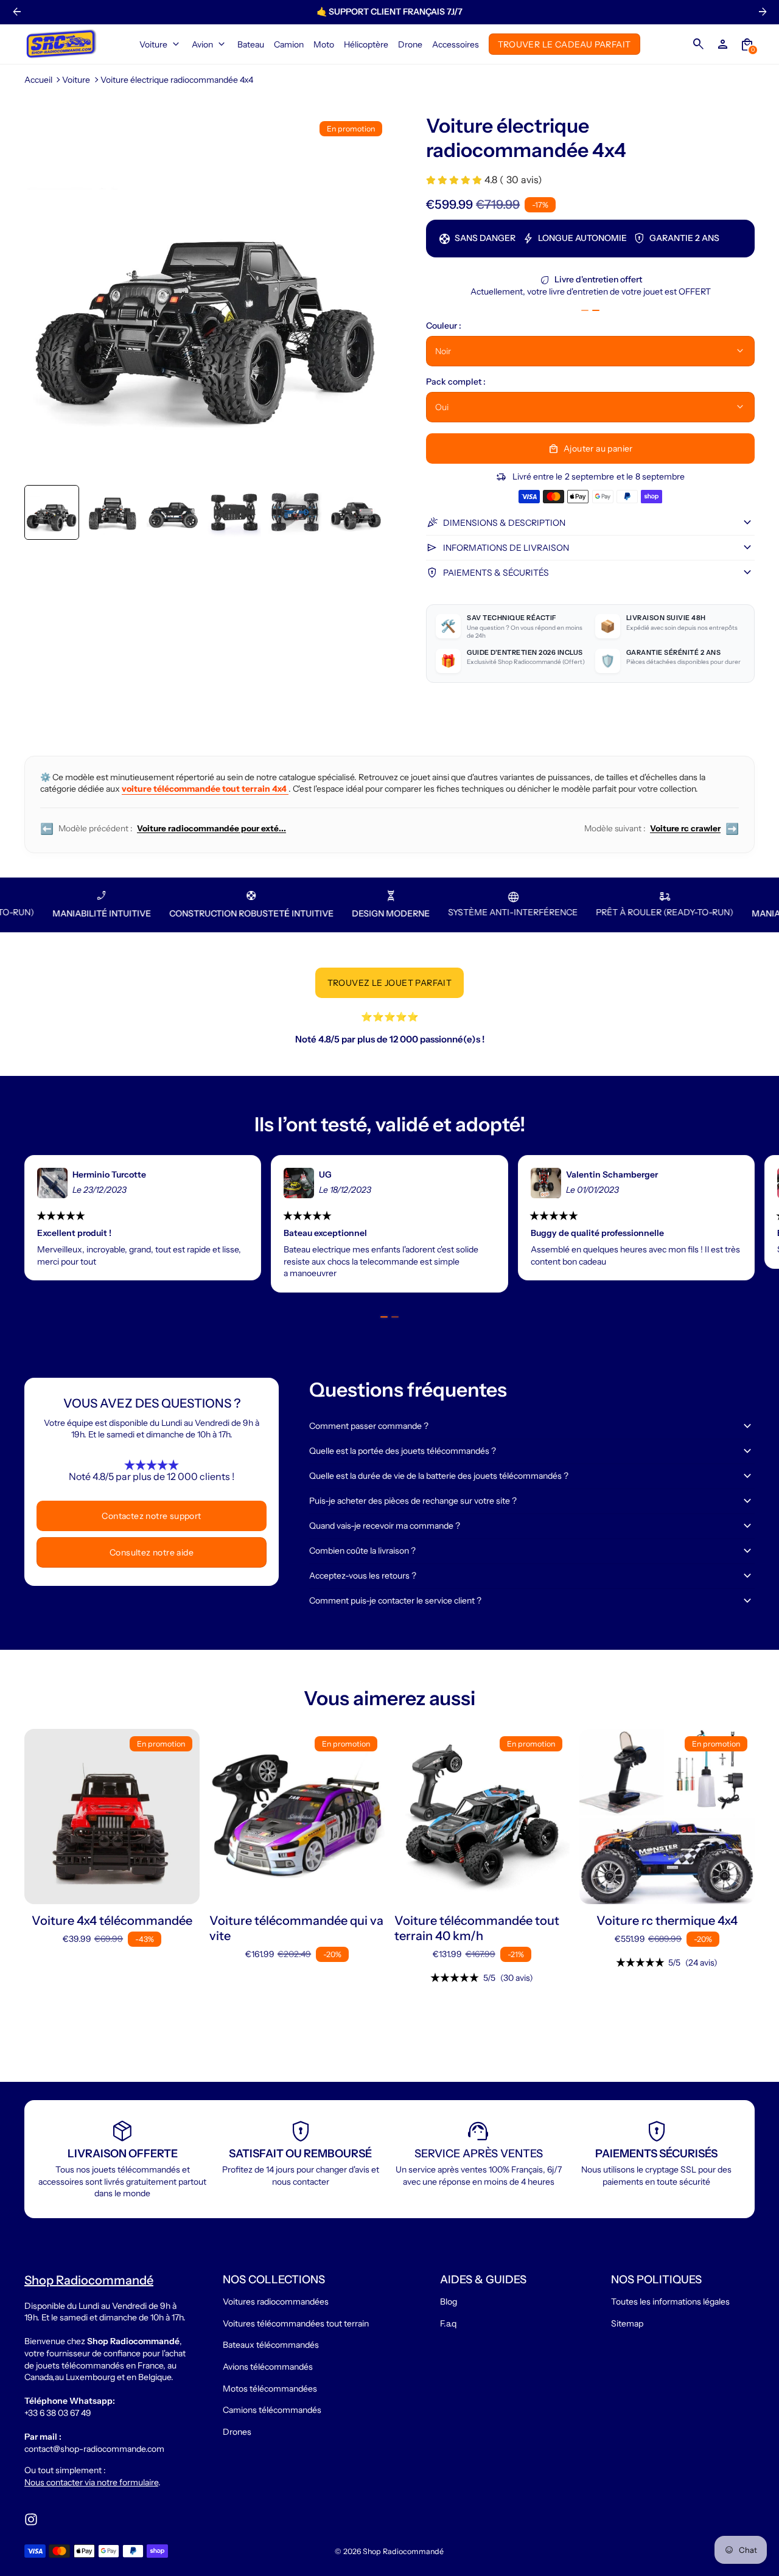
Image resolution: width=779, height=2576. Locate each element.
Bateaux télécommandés (271, 2345)
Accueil (38, 80)
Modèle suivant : (662, 829)
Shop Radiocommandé (403, 2551)
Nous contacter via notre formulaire (91, 2482)
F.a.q (448, 2323)
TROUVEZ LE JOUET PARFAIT (390, 983)
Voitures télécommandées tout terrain (296, 2323)
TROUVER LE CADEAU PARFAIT (564, 44)
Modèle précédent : (163, 829)
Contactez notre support (151, 1516)
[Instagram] (31, 2519)
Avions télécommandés (268, 2367)
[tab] (585, 310)
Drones (237, 2432)
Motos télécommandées (270, 2389)
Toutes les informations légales (670, 2302)
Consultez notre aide (152, 1552)
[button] (52, 512)
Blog (449, 2302)
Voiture (76, 80)
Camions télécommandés (272, 2410)
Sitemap (627, 2323)
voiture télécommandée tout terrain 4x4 (205, 789)
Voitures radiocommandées (276, 2302)
